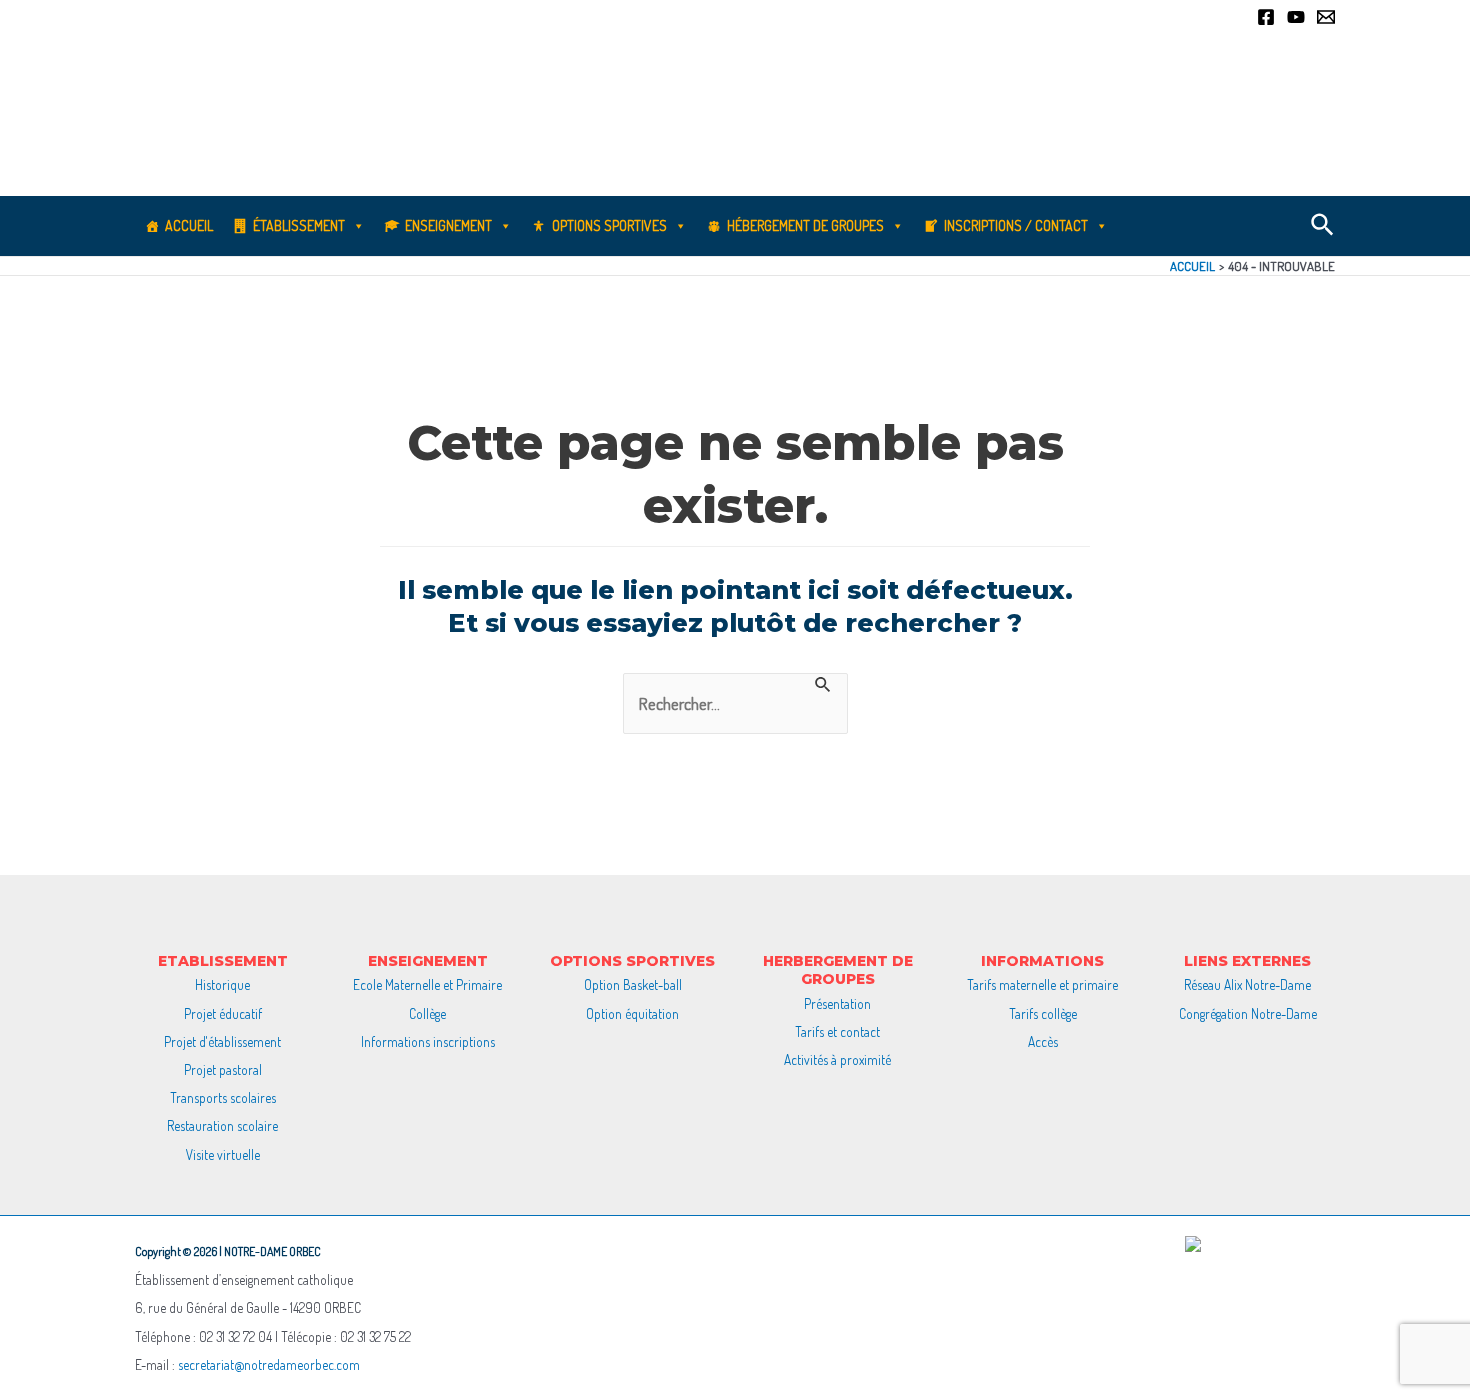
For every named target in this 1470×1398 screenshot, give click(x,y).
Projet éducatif (223, 1013)
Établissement (299, 225)
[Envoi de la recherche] (823, 684)
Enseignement (448, 225)
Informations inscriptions (428, 1041)
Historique (222, 984)
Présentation (837, 1003)
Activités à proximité (837, 1059)
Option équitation (632, 1013)
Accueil (189, 225)
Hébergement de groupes (805, 225)
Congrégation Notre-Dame (1248, 1013)
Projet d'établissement (222, 1041)
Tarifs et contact (837, 1031)
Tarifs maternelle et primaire (1042, 984)
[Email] (1326, 17)
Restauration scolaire (222, 1125)
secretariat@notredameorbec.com (269, 1364)
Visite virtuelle (223, 1154)
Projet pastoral (223, 1069)
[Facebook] (1266, 17)
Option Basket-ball (633, 984)
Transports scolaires (223, 1097)
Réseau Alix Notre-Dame (1247, 984)
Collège (427, 1013)
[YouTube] (1296, 17)
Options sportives (609, 225)
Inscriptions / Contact (1016, 225)
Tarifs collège (1043, 1013)
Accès (1043, 1041)
